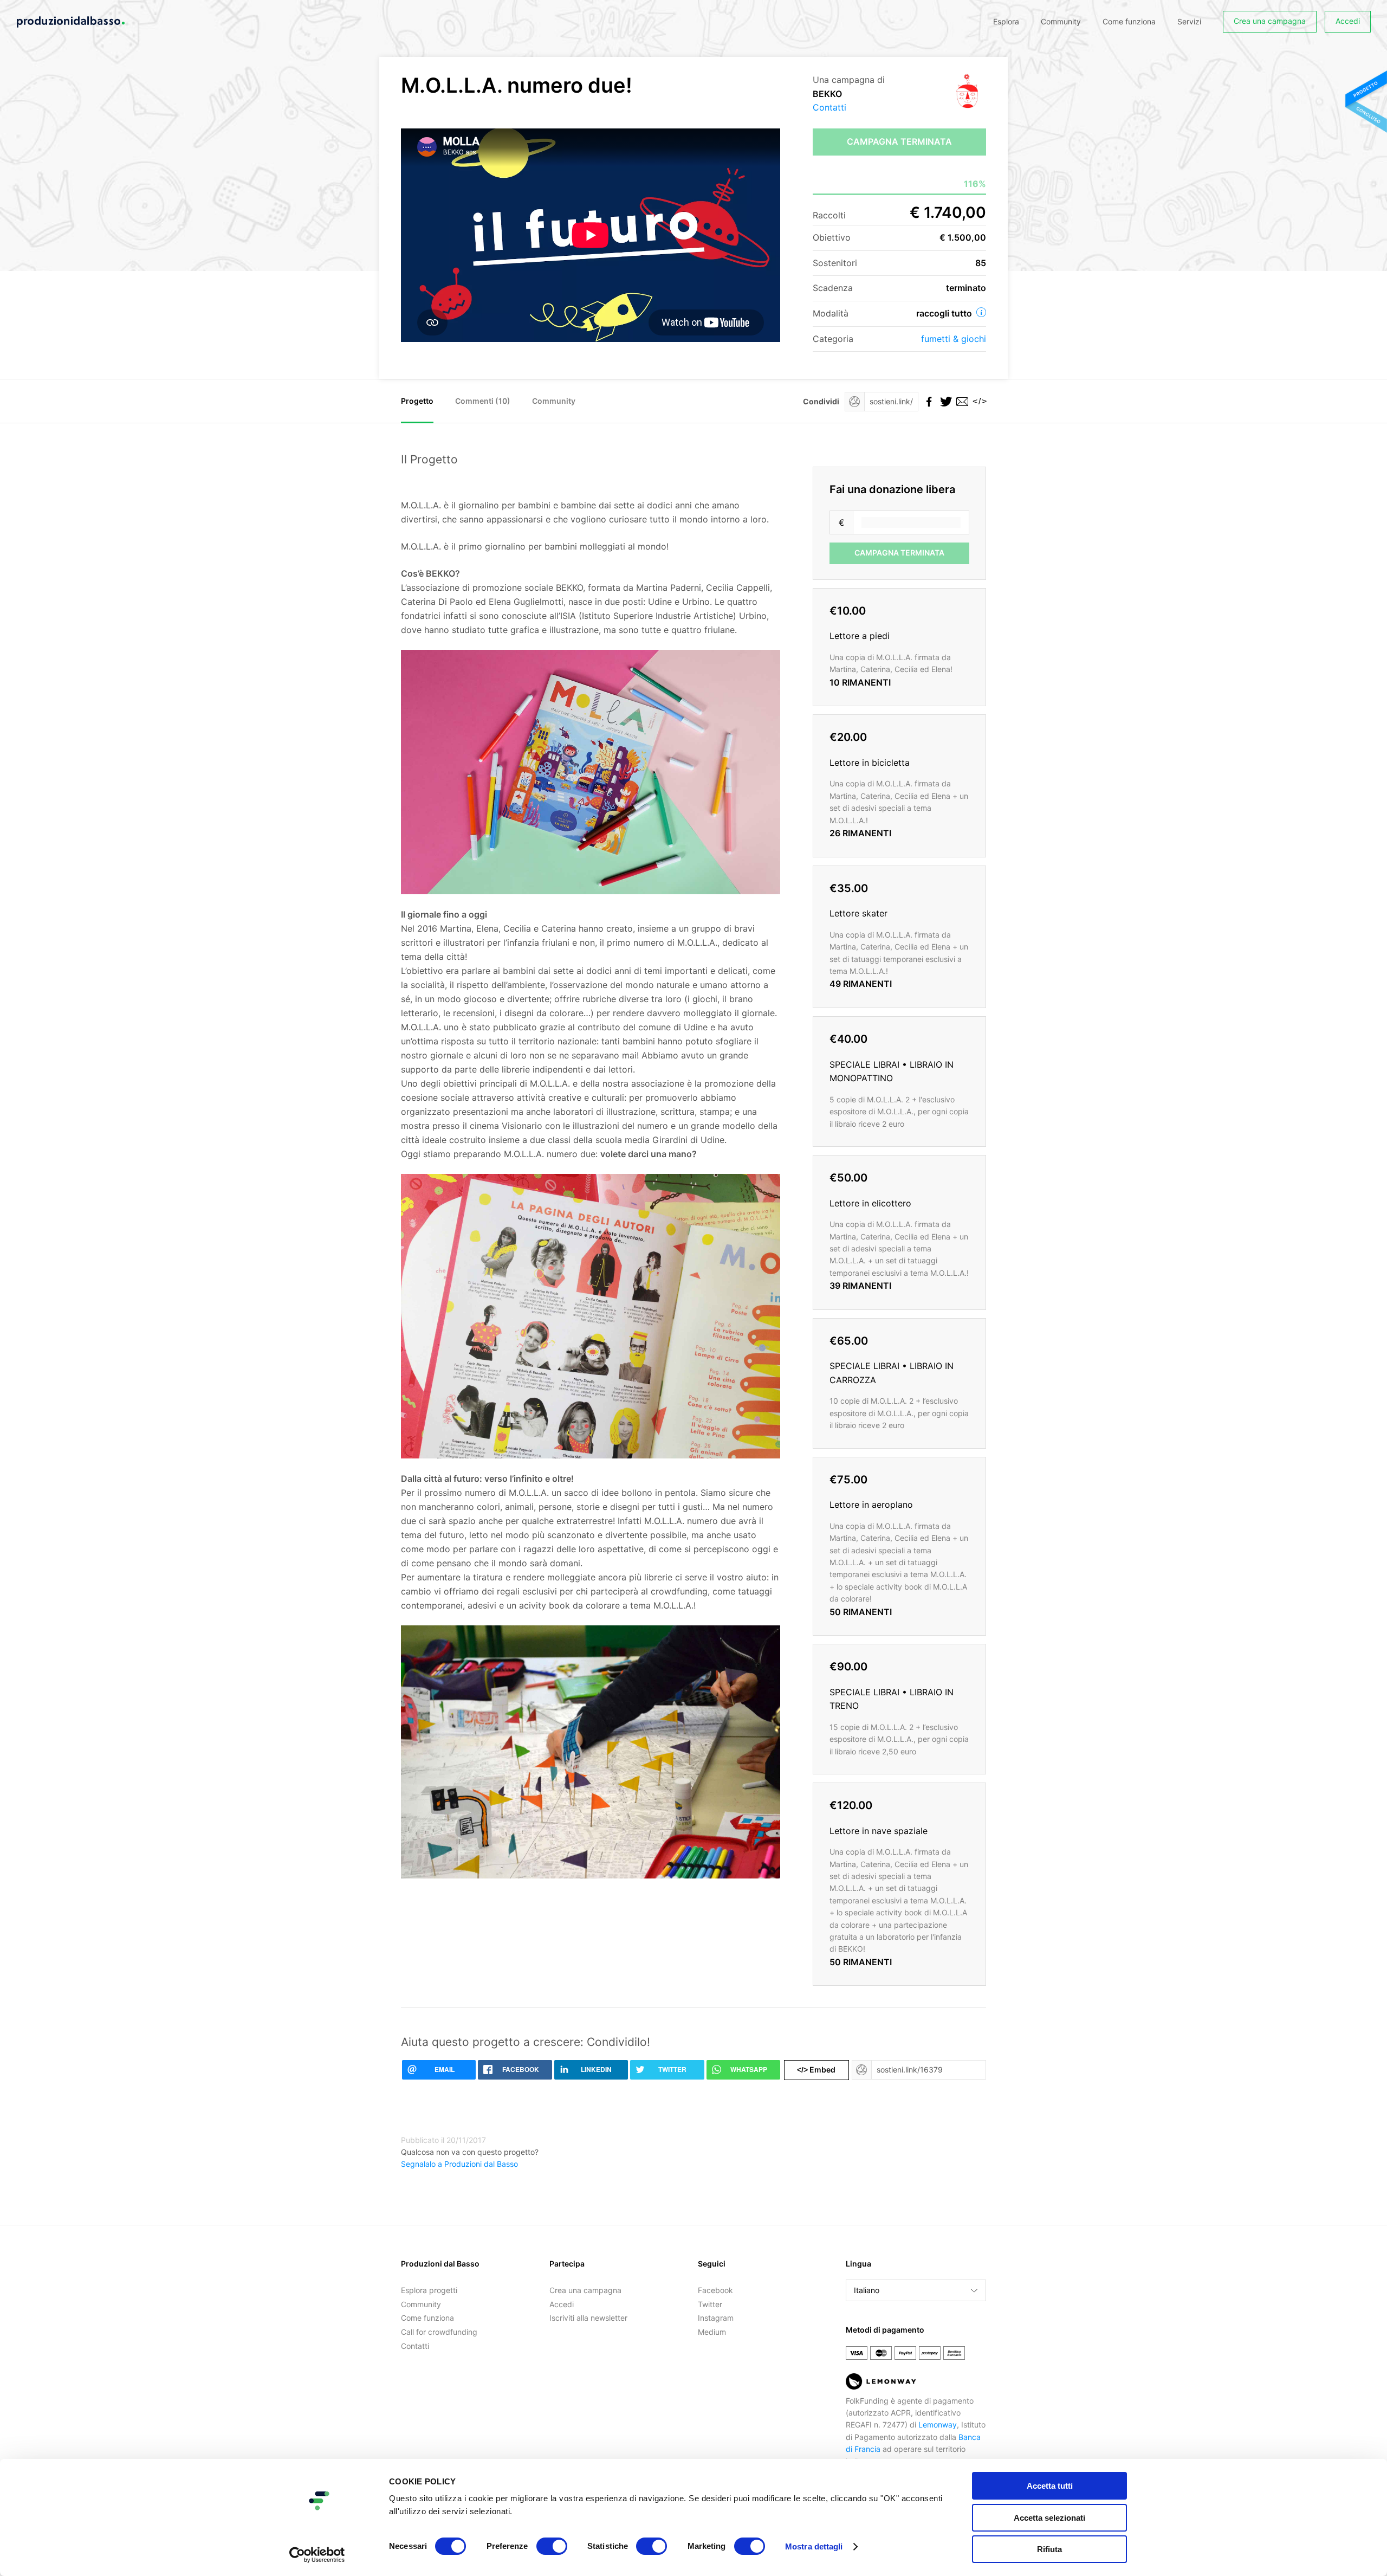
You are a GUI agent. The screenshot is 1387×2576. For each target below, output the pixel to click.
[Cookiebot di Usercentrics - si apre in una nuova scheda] (317, 2555)
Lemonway (938, 2425)
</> (978, 401)
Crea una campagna (1270, 21)
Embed (816, 2070)
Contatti (829, 107)
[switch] (552, 2546)
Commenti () (483, 401)
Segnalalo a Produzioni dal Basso (459, 2164)
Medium (712, 2332)
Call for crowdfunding (439, 2332)
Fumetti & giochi (954, 339)
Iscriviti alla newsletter (588, 2318)
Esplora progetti (429, 2290)
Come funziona (1129, 21)
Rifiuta (1049, 2549)
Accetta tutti (1050, 2486)
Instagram (716, 2318)
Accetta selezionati (1049, 2518)
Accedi (1348, 21)
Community (1061, 21)
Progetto (417, 401)
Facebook (715, 2290)
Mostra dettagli (814, 2546)
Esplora (1006, 21)
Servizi (1189, 21)
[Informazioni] (981, 312)
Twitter (710, 2304)
